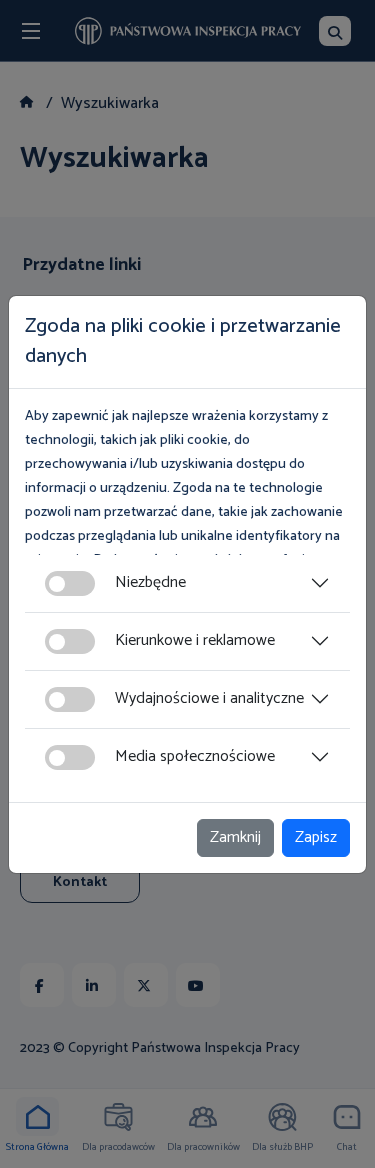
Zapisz (316, 837)
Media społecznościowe (195, 756)
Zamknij (235, 837)
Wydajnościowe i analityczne (209, 698)
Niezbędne (150, 582)
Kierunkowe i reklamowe (195, 640)
